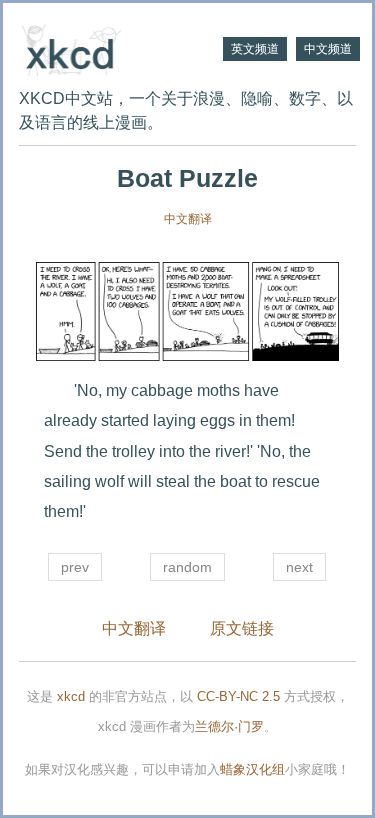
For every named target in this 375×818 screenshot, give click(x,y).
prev (75, 567)
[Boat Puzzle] (187, 311)
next (299, 567)
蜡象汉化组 (252, 769)
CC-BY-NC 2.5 (238, 696)
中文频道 (328, 49)
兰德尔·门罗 (229, 726)
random (187, 567)
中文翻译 (188, 219)
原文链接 (242, 628)
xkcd (71, 696)
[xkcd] (103, 48)
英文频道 (255, 49)
